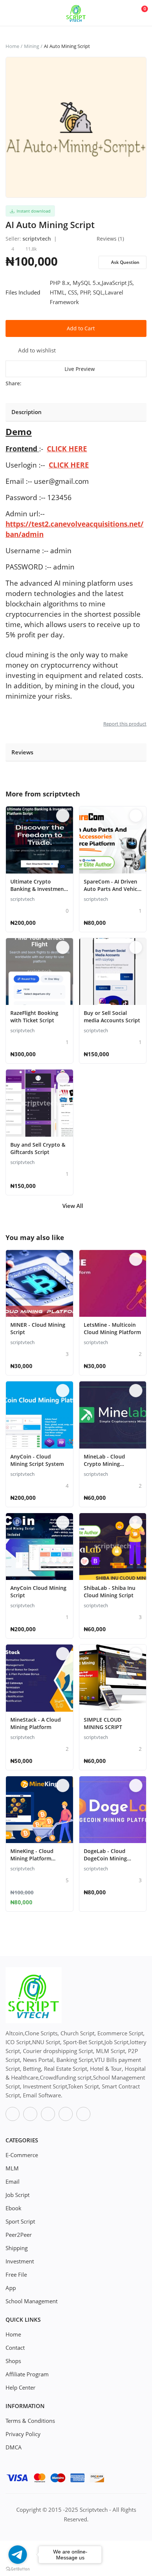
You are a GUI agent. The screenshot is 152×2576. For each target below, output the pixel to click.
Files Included (23, 292)
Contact (15, 2348)
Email (13, 2181)
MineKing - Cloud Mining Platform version (32, 1858)
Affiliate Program (27, 2374)
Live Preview (80, 369)
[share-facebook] (26, 383)
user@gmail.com (61, 481)
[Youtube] (48, 2114)
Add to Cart (81, 328)
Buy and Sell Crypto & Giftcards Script (38, 1148)
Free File (16, 2274)
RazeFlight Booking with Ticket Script (34, 1017)
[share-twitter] (37, 383)
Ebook (13, 2208)
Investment (20, 2261)
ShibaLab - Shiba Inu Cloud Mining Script (110, 1592)
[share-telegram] (83, 383)
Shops (13, 2361)
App (11, 2288)
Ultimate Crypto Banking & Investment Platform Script (38, 889)
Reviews (22, 752)
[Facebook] (13, 2114)
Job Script (18, 2195)
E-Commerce (22, 2155)
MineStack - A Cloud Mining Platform (36, 1723)
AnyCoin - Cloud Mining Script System (37, 1460)
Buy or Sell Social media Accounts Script (112, 1017)
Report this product (125, 724)
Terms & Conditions (30, 2421)
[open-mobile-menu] (11, 13)
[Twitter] (30, 2114)
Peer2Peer (19, 2235)
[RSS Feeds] (83, 2114)
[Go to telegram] (18, 2555)
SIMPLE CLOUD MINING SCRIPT (103, 1723)
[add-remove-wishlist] (63, 816)
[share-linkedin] (71, 383)
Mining (32, 46)
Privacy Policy (23, 2434)
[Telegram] (66, 2114)
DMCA (14, 2447)
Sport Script (20, 2221)
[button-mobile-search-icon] (123, 13)
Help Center (20, 2387)
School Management (32, 2301)
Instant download (32, 211)
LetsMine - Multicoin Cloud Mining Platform (112, 1328)
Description (27, 412)
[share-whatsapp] (49, 383)
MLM (12, 2168)
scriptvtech (37, 239)
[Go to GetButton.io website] (18, 2569)
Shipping (17, 2248)
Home (12, 46)
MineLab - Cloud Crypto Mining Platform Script (104, 1464)
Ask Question (125, 262)
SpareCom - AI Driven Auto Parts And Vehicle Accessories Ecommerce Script (113, 893)
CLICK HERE (67, 449)
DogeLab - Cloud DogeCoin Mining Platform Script (105, 1858)
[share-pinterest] (60, 383)
